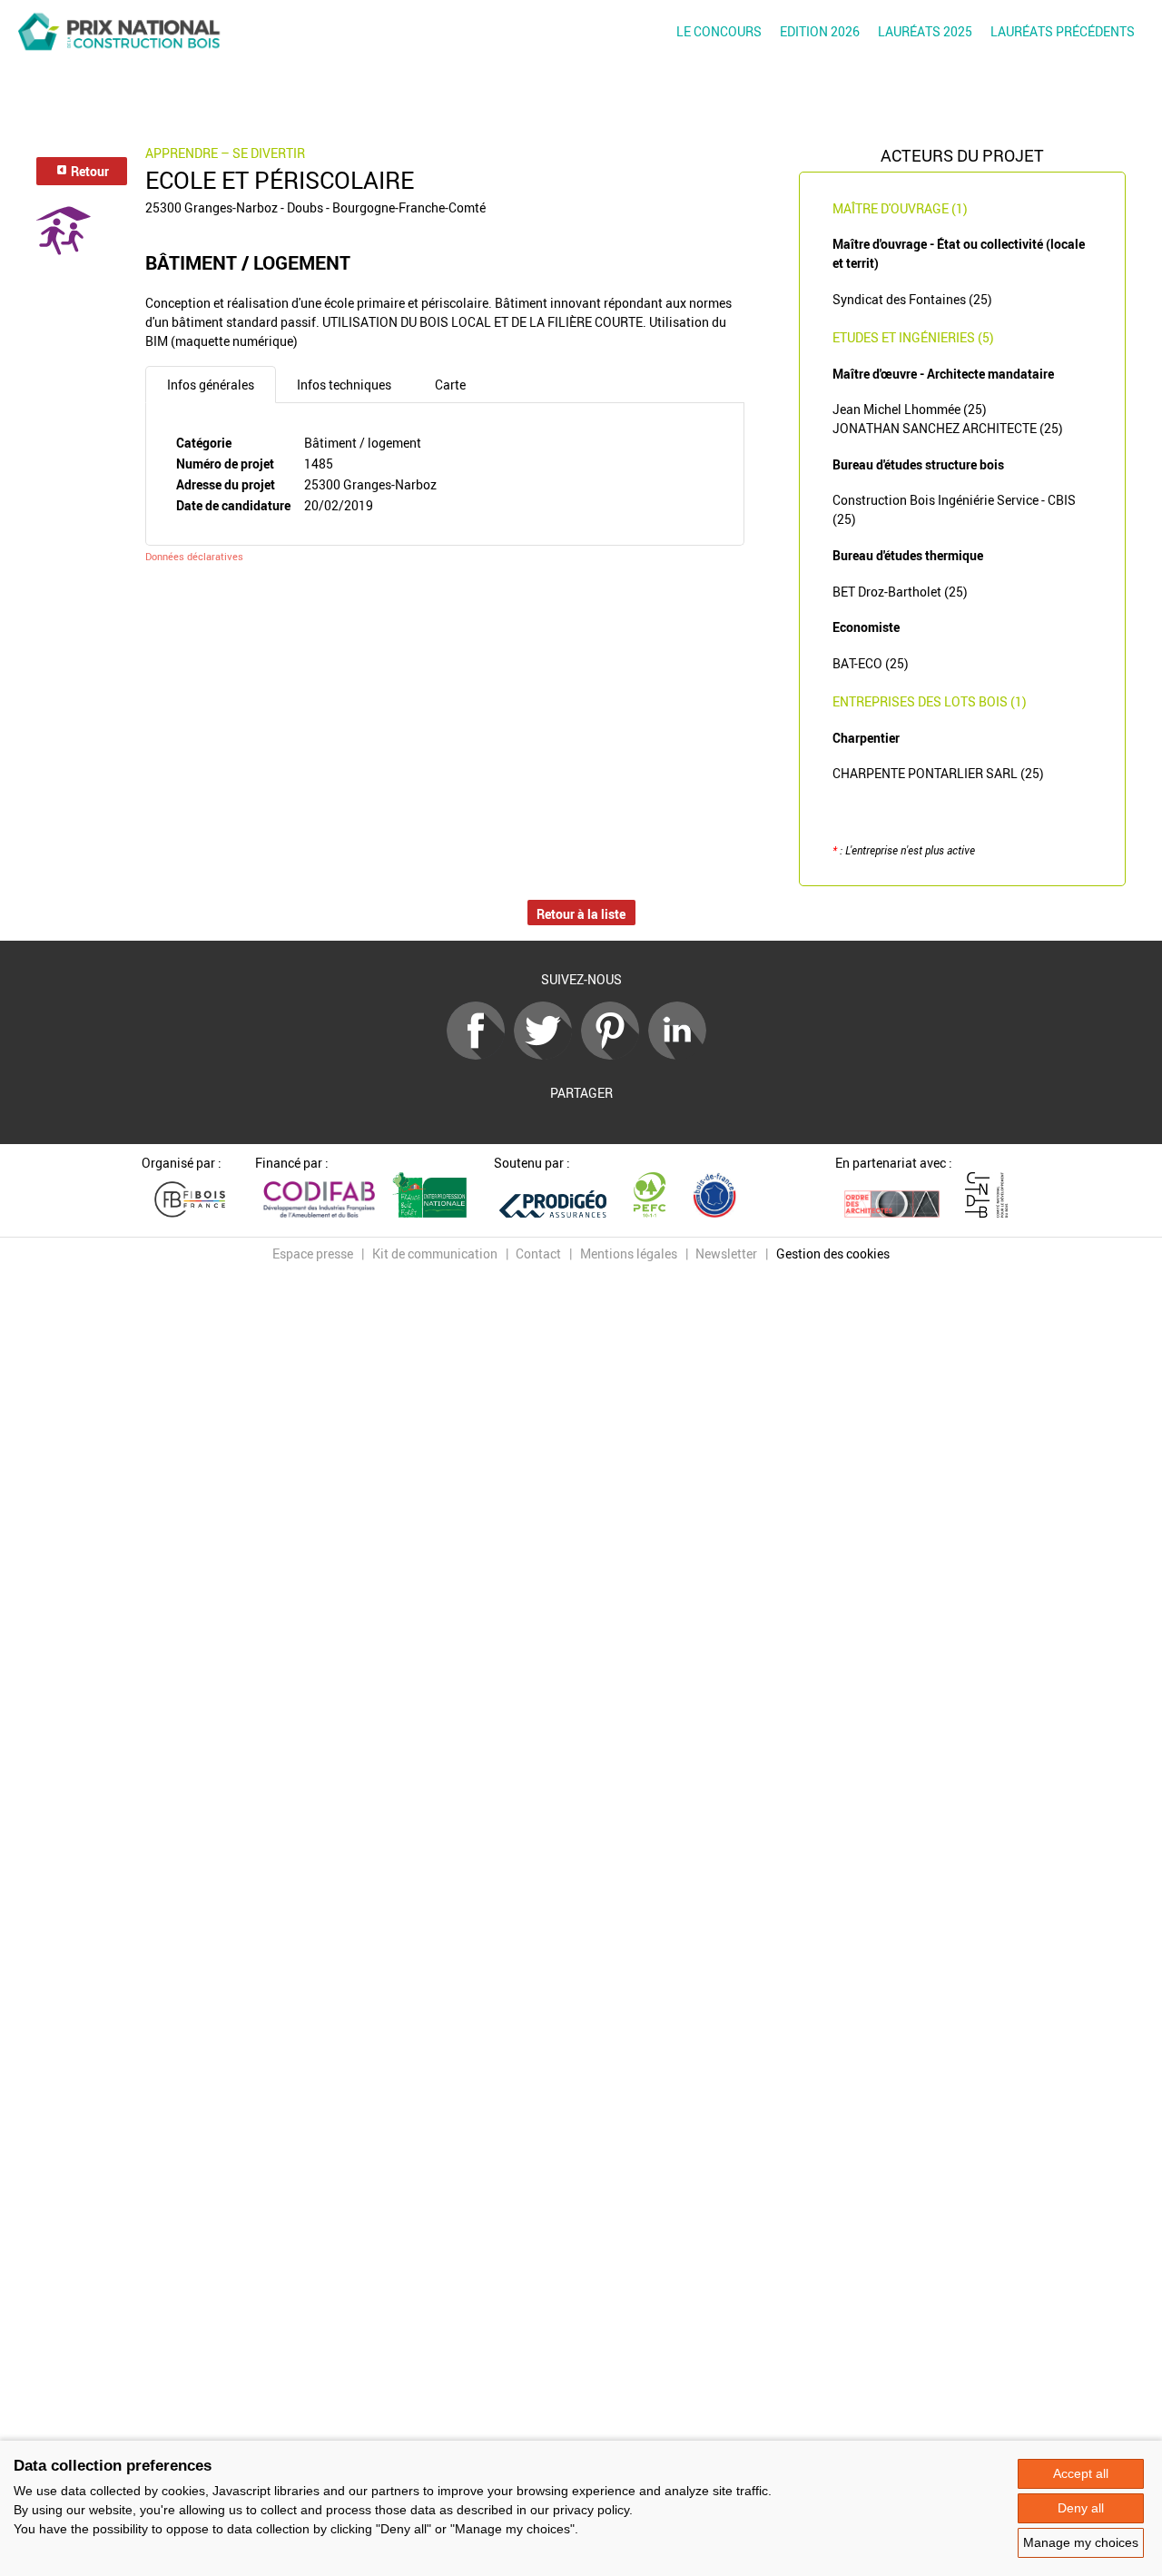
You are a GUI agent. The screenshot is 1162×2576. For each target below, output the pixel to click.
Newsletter (726, 1253)
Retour (89, 171)
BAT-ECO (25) (871, 663)
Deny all (1081, 2508)
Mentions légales (629, 1253)
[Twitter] (547, 1055)
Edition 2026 (820, 31)
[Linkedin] (682, 1055)
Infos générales (211, 385)
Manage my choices (1081, 2542)
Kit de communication (435, 1253)
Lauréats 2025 (925, 31)
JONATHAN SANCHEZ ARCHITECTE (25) (948, 428)
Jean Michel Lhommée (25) (910, 409)
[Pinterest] (615, 1055)
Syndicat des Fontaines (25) (912, 299)
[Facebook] (480, 1055)
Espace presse (313, 1253)
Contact (538, 1253)
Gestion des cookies (833, 1253)
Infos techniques (344, 385)
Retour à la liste (581, 914)
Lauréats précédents (1063, 31)
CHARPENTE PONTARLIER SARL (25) (938, 773)
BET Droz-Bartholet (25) (900, 592)
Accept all (1081, 2473)
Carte (450, 385)
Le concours (719, 31)
